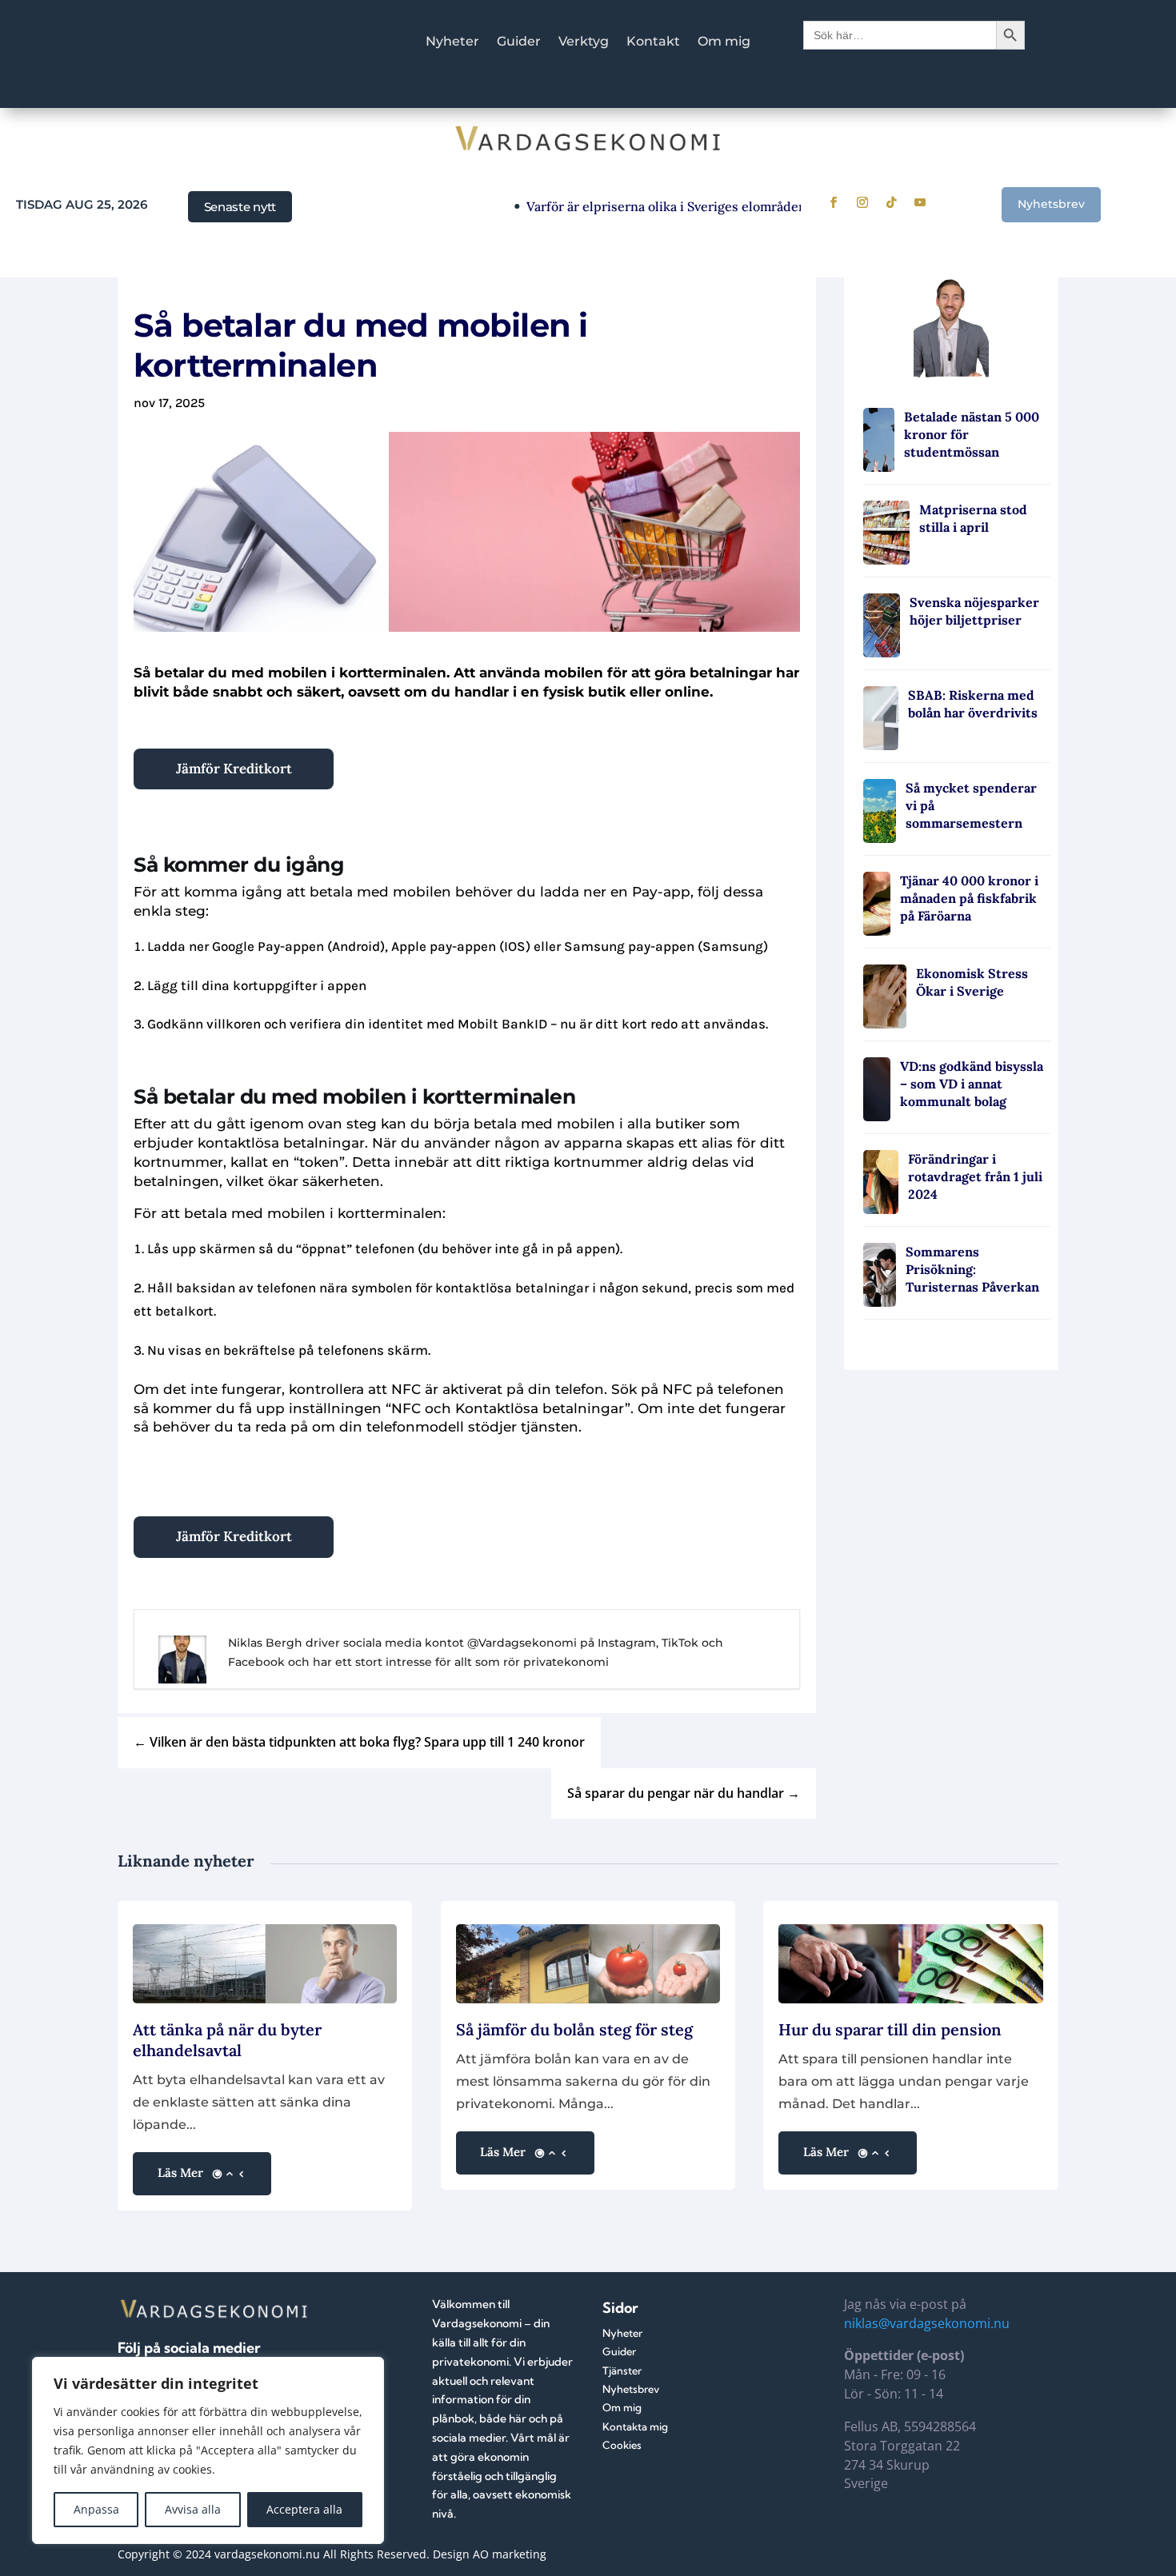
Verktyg (584, 42)
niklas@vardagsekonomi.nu (927, 2323)
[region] (208, 2450)
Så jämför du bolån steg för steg (574, 2029)
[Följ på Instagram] (862, 202)
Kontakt (653, 42)
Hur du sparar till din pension (890, 2029)
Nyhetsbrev (1051, 204)
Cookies (622, 2445)
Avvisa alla (193, 2509)
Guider (519, 42)
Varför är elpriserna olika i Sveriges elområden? (634, 206)
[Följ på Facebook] (834, 202)
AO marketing (510, 2554)
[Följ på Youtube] (920, 202)
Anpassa (96, 2509)
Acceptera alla (304, 2509)
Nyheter (452, 42)
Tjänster (622, 2370)
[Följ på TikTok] (891, 202)
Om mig (724, 42)
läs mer (180, 2173)
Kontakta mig (635, 2426)
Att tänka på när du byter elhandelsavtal (227, 2040)
